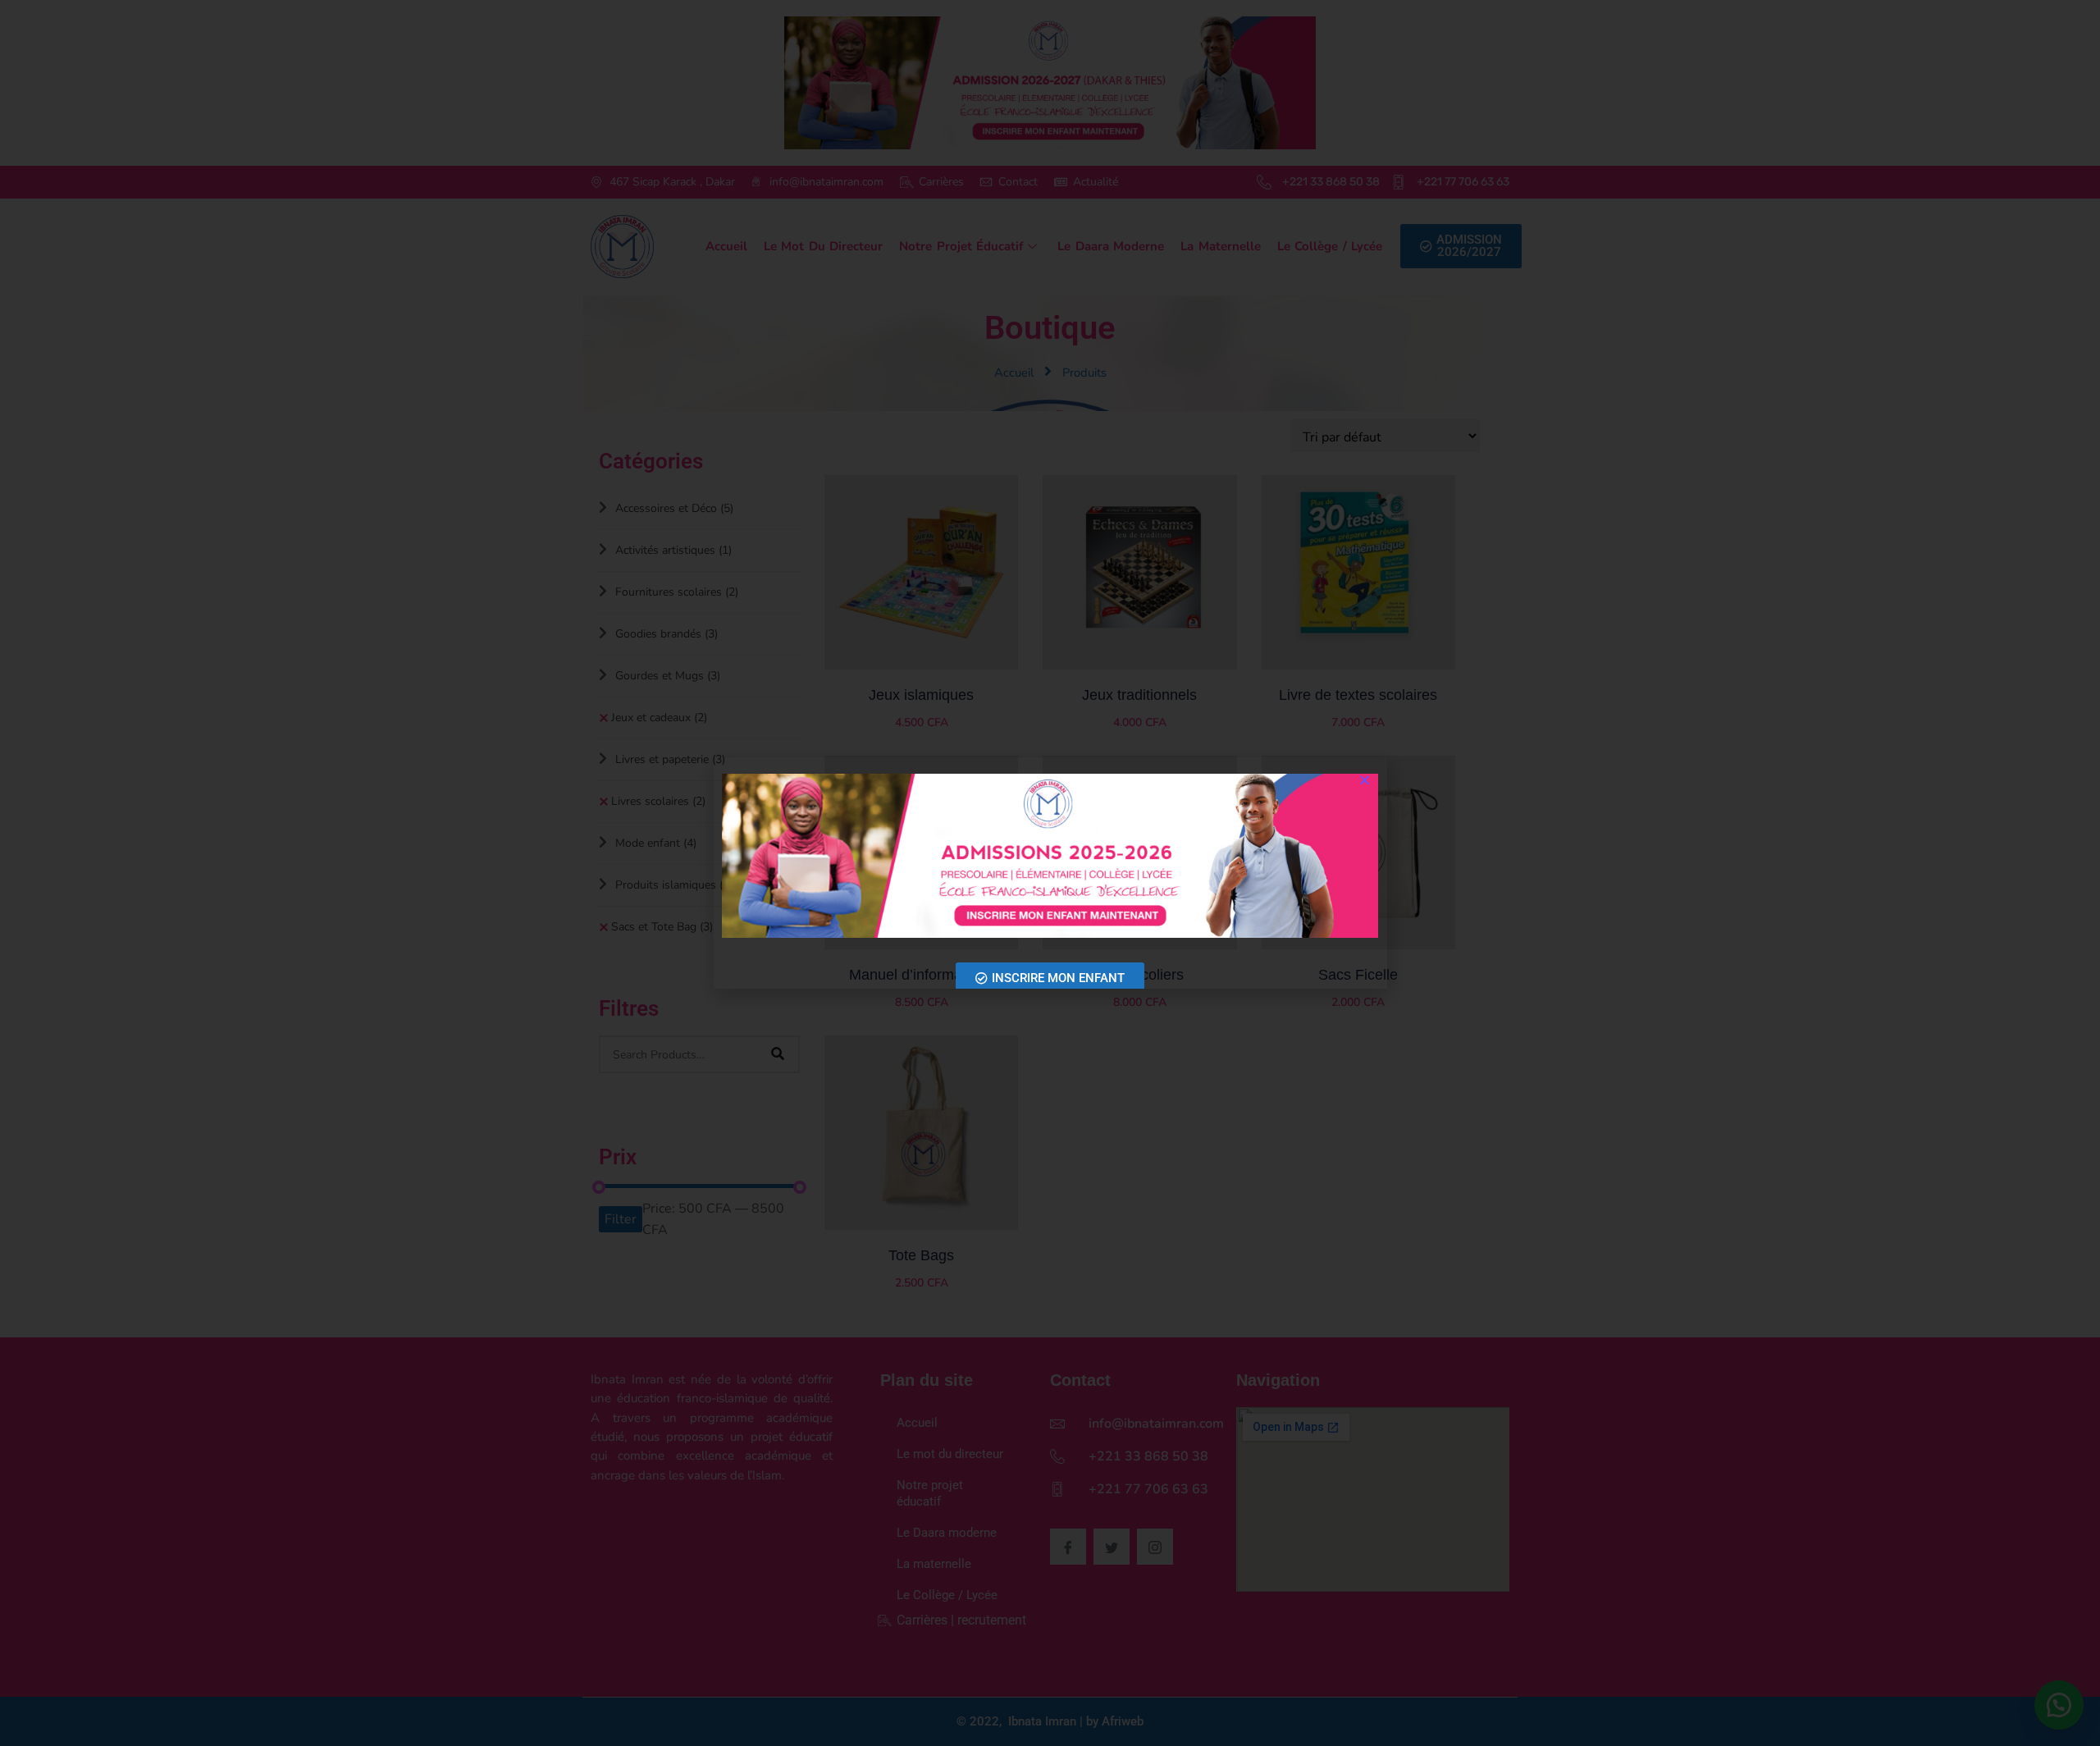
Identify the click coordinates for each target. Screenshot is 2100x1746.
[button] (1365, 780)
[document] (1050, 873)
